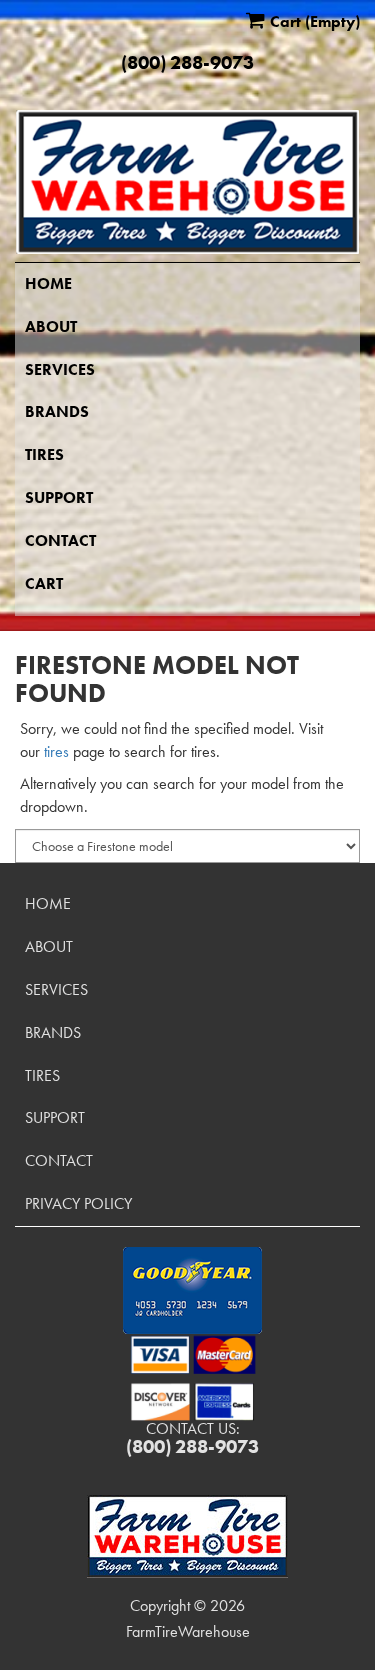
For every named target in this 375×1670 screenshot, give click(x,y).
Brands (57, 411)
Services (60, 369)
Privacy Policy (78, 1203)
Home (48, 283)
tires (56, 751)
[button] (192, 1290)
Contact (60, 540)
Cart (44, 583)
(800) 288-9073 (187, 63)
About (51, 326)
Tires (44, 454)
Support (59, 497)
